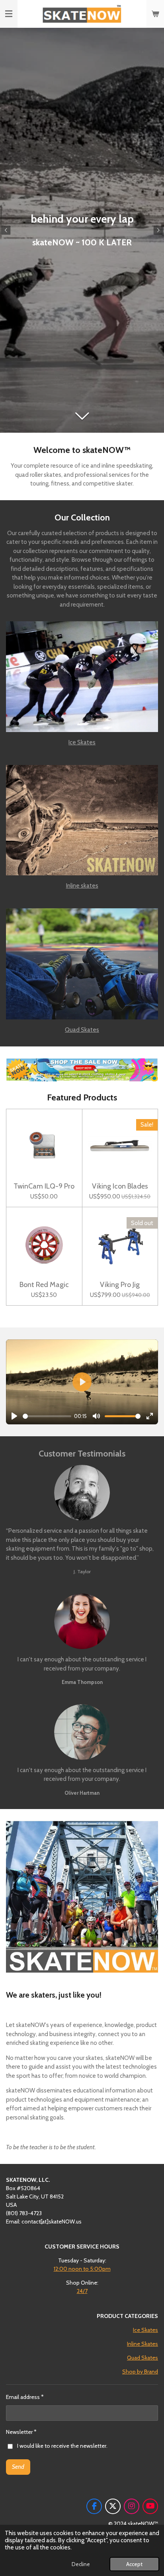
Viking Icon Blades (120, 1186)
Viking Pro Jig (120, 1285)
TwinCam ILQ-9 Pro (44, 1186)
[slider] (47, 1416)
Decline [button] (81, 2564)
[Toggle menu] (9, 14)
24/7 (82, 2291)
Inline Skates (143, 2344)
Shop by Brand (140, 2372)
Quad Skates (82, 1030)
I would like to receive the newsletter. (62, 2446)
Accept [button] (134, 2564)
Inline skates (82, 886)
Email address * (25, 2397)
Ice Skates (82, 742)
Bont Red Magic (44, 1285)
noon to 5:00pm (82, 2269)
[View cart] (155, 14)
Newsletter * (21, 2432)
